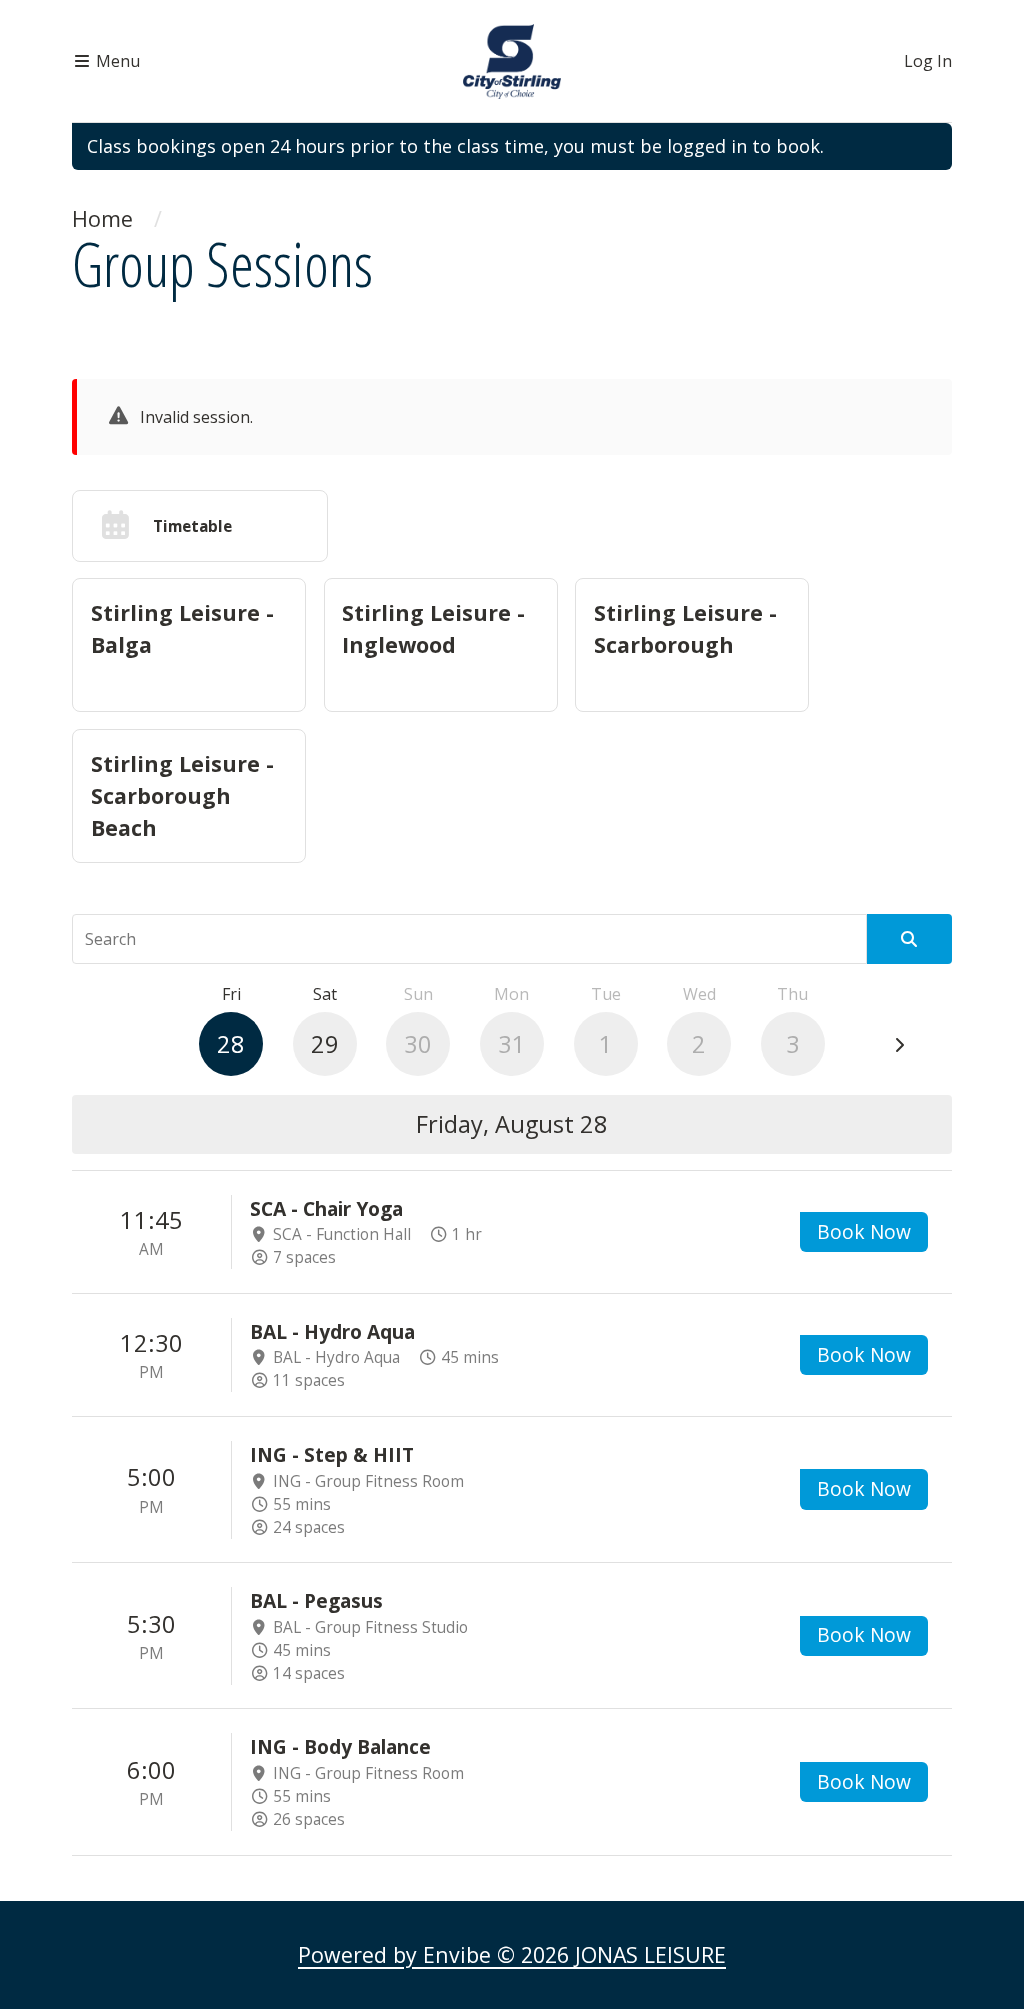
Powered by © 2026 (512, 1954)
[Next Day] (899, 1045)
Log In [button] (928, 61)
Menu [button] (116, 61)
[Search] (909, 939)
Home (102, 218)
